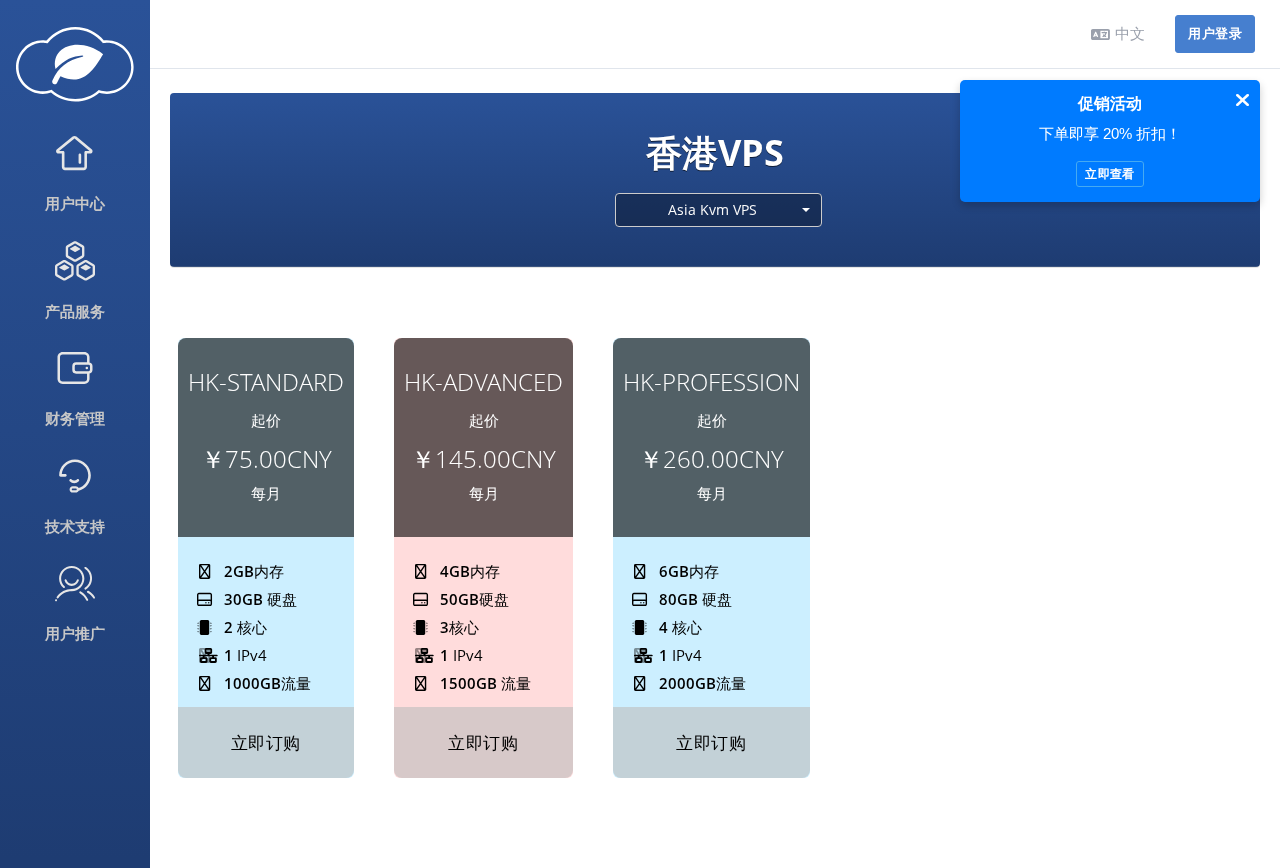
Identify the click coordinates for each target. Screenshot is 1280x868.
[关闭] (1242, 100)
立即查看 (1109, 174)
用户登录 (1215, 33)
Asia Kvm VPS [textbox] (712, 209)
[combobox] (719, 210)
